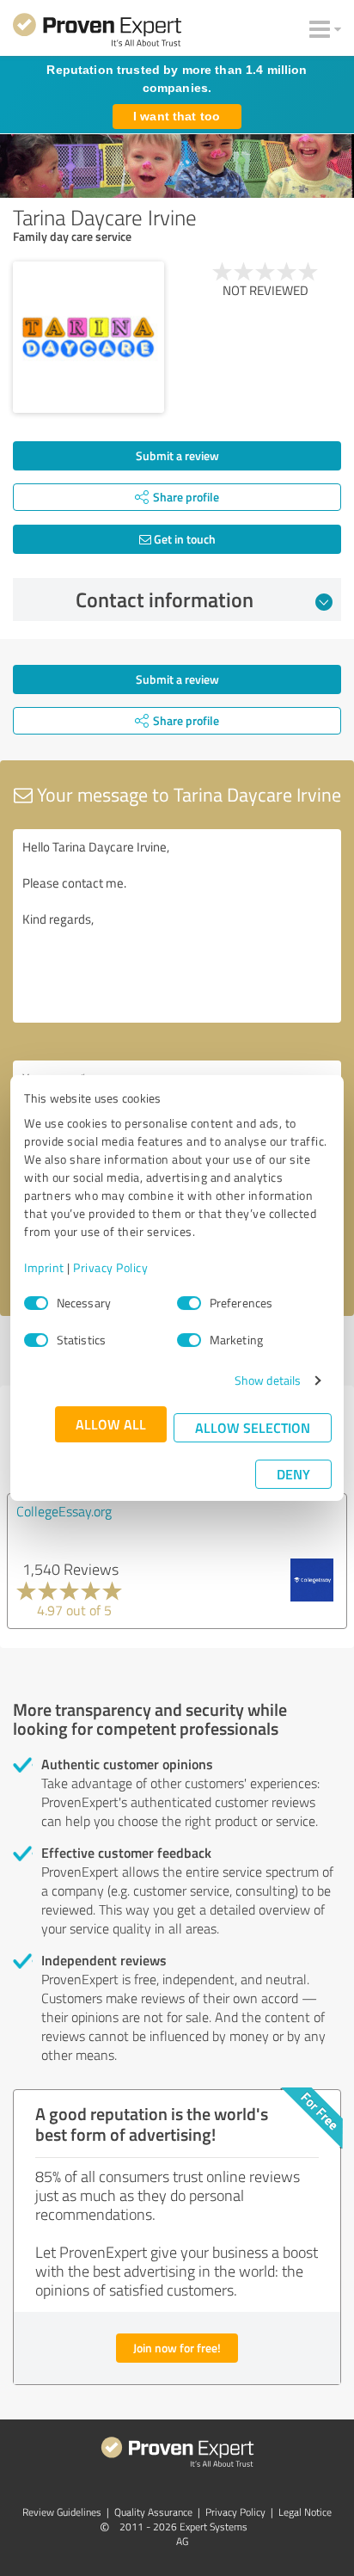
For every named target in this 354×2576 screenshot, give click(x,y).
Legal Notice (305, 2512)
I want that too (177, 116)
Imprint (44, 1267)
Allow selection (253, 1427)
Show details (268, 1380)
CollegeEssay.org (64, 1511)
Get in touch (183, 539)
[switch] (189, 1303)
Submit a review (177, 455)
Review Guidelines (62, 2512)
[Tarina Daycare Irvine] (88, 337)
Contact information (165, 599)
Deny (293, 1474)
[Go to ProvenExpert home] (97, 33)
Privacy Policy (110, 1267)
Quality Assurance (153, 2512)
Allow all (111, 1424)
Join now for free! (177, 2348)
